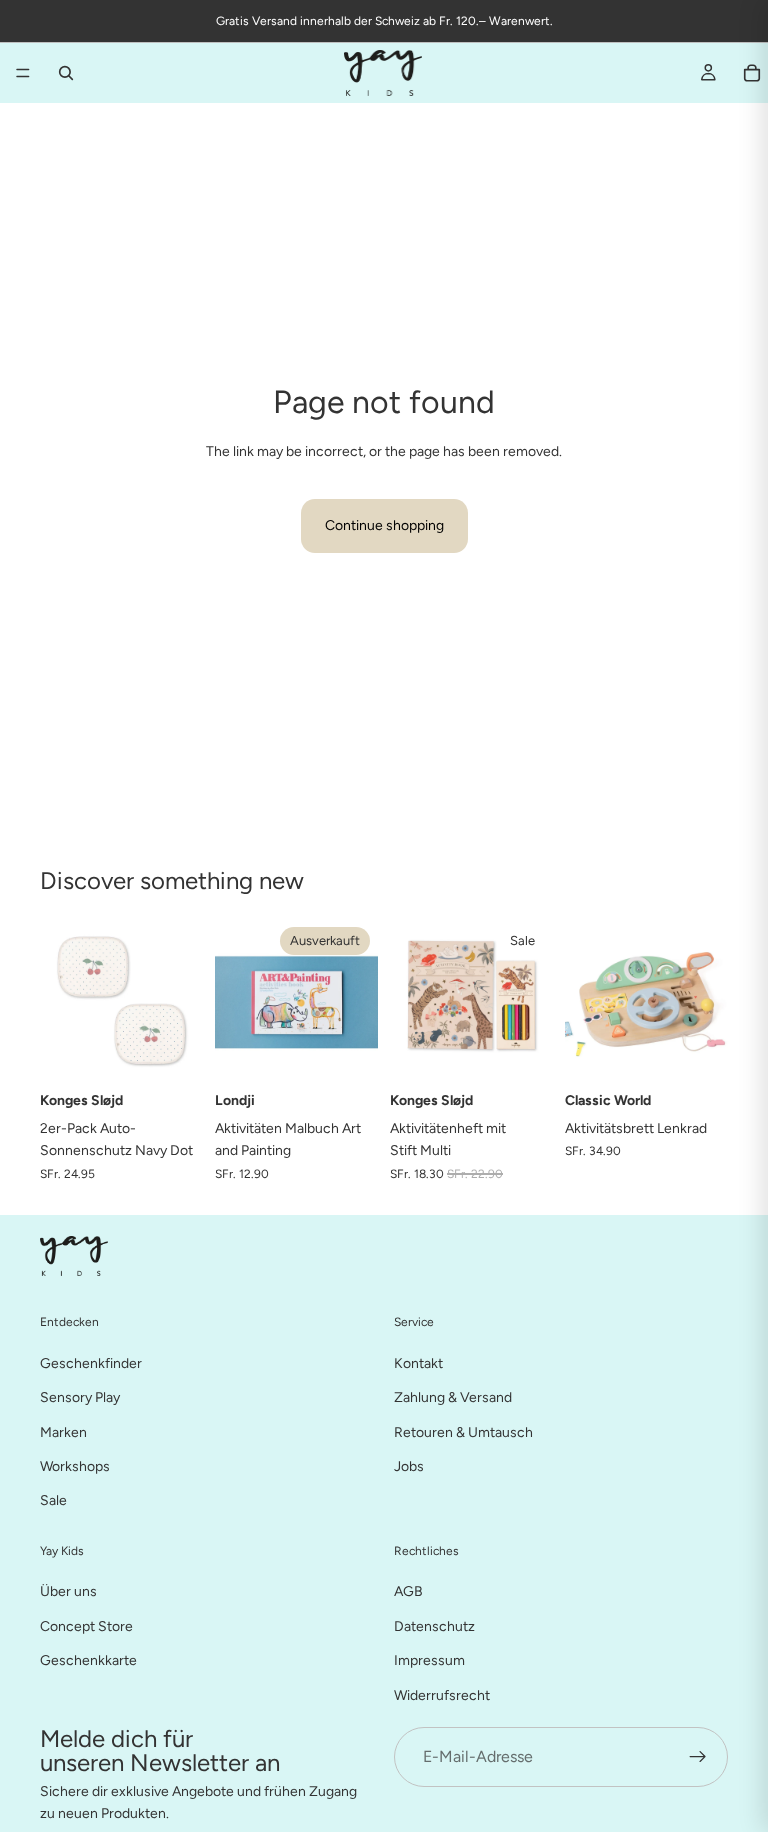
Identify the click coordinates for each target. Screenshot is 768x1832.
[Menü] (23, 73)
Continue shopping (384, 525)
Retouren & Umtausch (463, 1431)
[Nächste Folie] (356, 1000)
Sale (53, 1500)
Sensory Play (80, 1397)
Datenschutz (434, 1626)
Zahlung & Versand (453, 1397)
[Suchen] (66, 73)
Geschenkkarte (88, 1660)
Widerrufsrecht (442, 1694)
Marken (63, 1431)
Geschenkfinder (91, 1363)
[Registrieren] (698, 1757)
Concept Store (86, 1626)
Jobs (409, 1466)
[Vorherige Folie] (237, 1000)
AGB (408, 1591)
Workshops (75, 1466)
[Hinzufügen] (172, 1051)
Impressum (429, 1660)
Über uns (68, 1591)
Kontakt (418, 1363)
